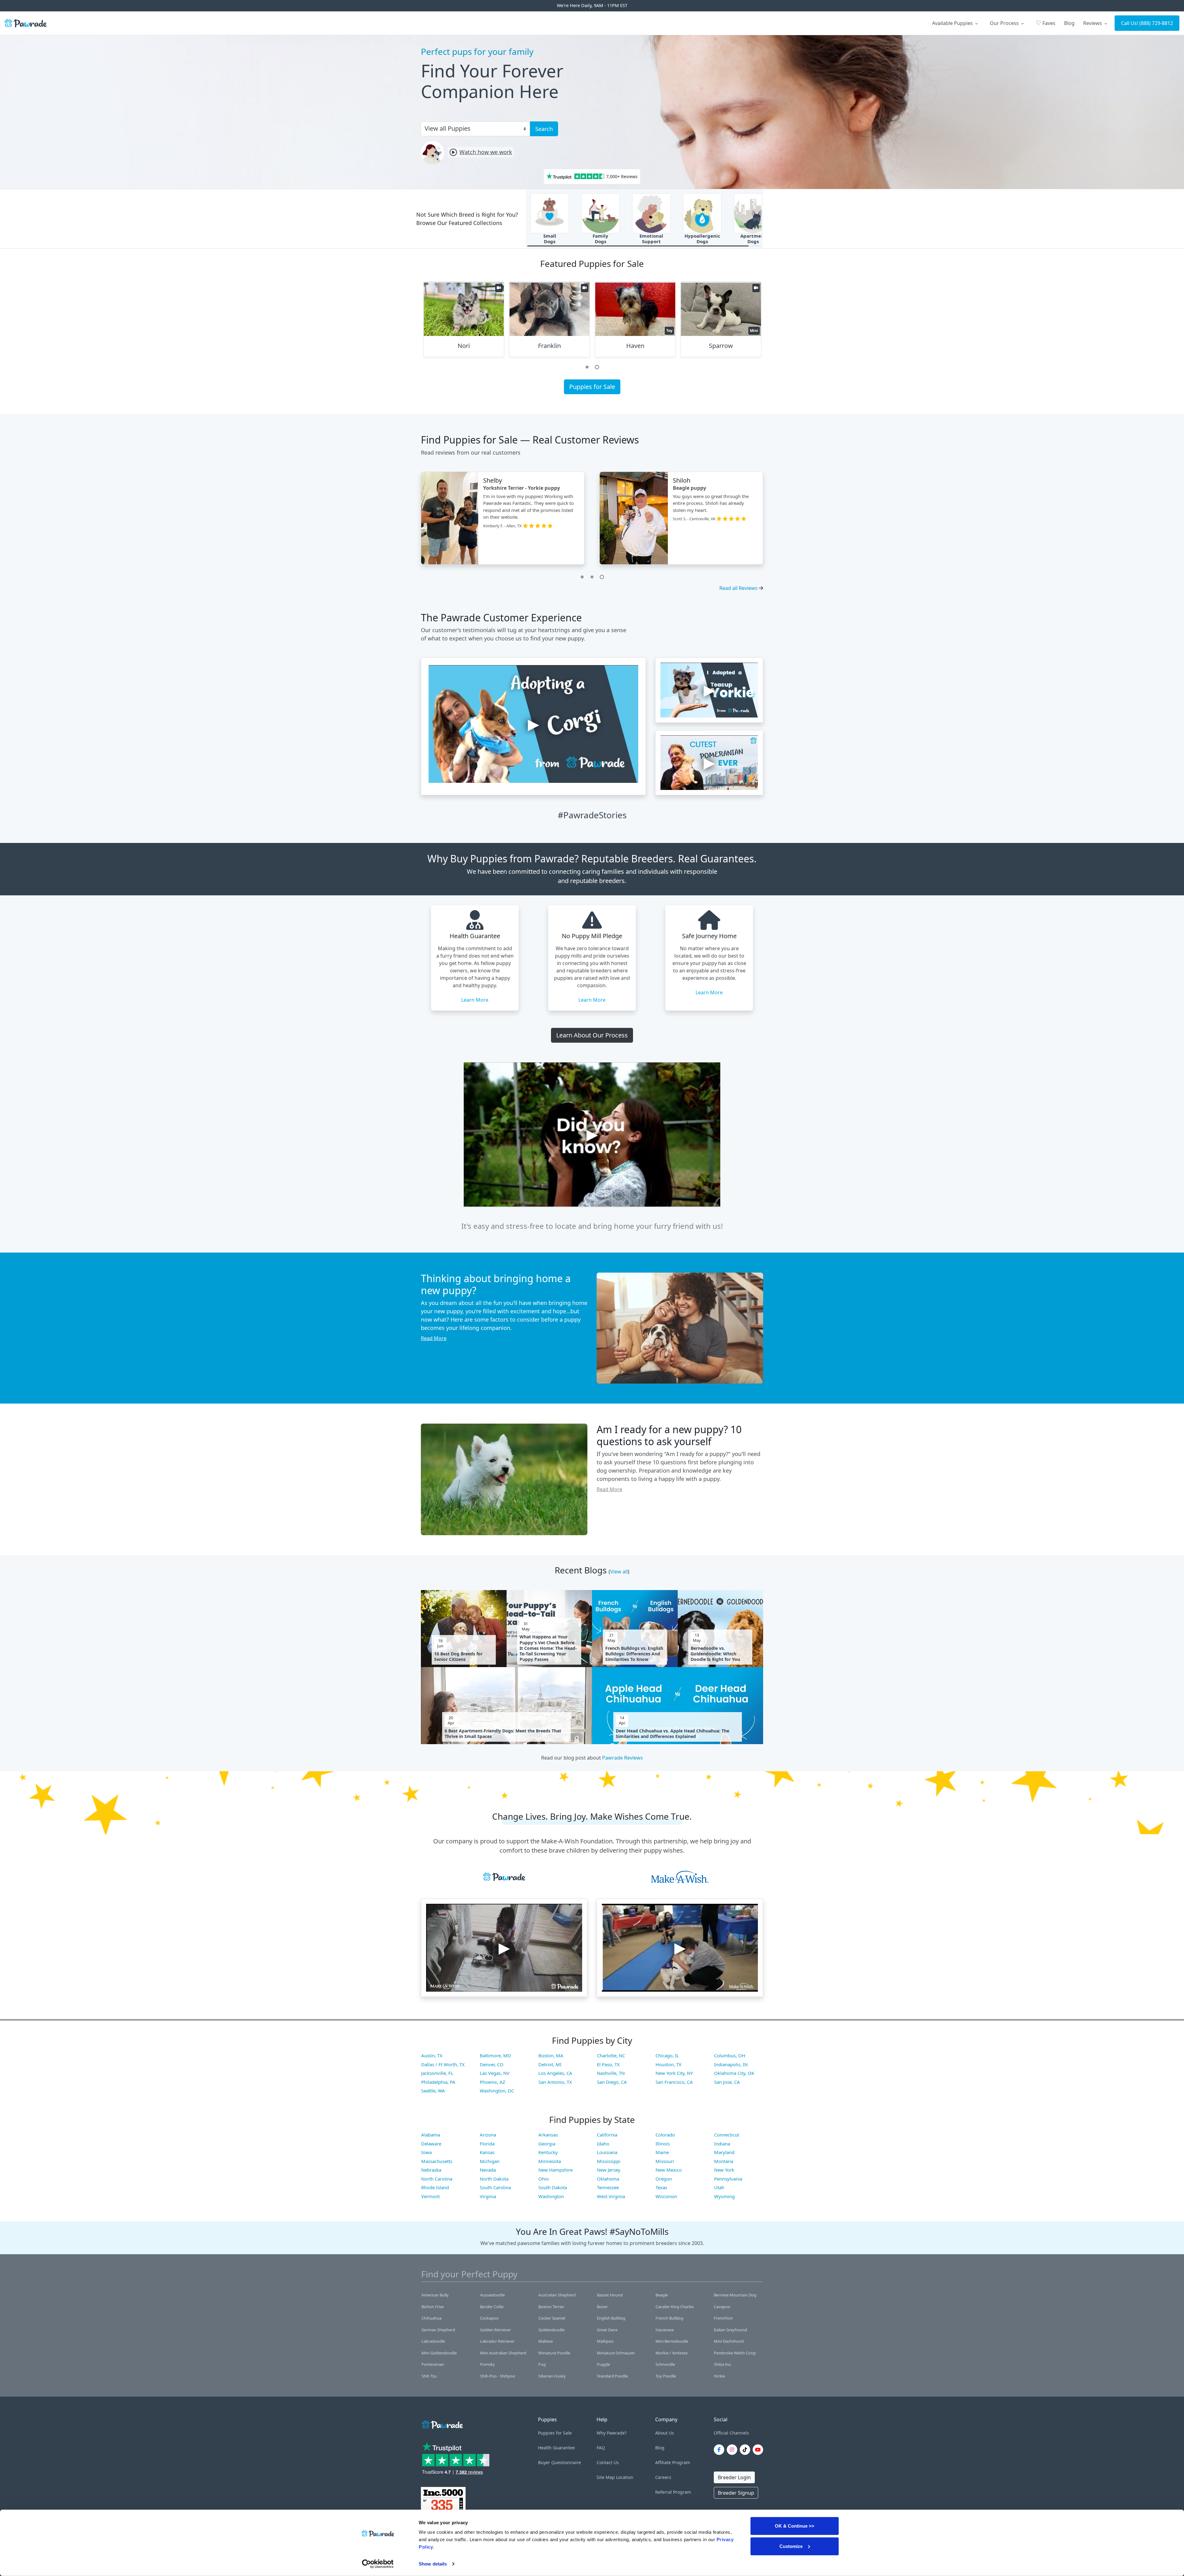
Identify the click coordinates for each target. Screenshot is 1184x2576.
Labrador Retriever (497, 2341)
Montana (724, 2161)
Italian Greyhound (730, 2330)
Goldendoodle (551, 2330)
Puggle (603, 2364)
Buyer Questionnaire (559, 2462)
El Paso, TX (608, 2064)
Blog (1069, 23)
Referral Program (673, 2492)
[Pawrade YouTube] (759, 2450)
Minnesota (550, 2161)
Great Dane (607, 2330)
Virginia (488, 2196)
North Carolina (437, 2179)
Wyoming (724, 2196)
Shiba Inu (722, 2364)
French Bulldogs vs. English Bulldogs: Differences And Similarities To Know (634, 1654)
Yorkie (719, 2376)
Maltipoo (605, 2341)
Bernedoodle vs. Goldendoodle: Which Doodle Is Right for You (715, 1654)
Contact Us (608, 2462)
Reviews (1093, 23)
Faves (1046, 23)
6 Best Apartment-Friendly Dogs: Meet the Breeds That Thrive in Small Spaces (503, 1734)
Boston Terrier (551, 2307)
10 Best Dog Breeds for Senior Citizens (458, 1657)
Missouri (665, 2161)
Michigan (490, 2161)
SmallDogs (550, 239)
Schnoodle (665, 2364)
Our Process (1005, 23)
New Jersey (609, 2170)
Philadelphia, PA (438, 2082)
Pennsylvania (728, 2179)
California (607, 2135)
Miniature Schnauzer (616, 2353)
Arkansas (548, 2135)
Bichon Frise (433, 2307)
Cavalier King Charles (675, 2307)
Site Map (606, 2477)
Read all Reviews (738, 588)
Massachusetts (437, 2161)
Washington (551, 2196)
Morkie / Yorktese (672, 2353)
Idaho (603, 2144)
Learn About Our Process (592, 1035)
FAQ (601, 2448)
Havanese (665, 2330)
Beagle (662, 2295)
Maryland (724, 2152)
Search (544, 129)
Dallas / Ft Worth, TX (443, 2064)
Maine (662, 2152)
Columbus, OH (730, 2055)
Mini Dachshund (729, 2341)
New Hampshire (555, 2170)
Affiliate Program (673, 2462)
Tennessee (608, 2187)
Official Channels (731, 2433)
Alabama (431, 2135)
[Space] (442, 2424)
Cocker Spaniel (552, 2318)
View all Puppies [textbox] (448, 128)
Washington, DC (497, 2091)
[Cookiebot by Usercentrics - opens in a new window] (378, 2564)
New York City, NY (674, 2073)
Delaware (431, 2144)
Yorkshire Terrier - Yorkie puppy (522, 488)
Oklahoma (608, 2179)
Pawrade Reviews (623, 1758)
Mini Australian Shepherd (503, 2353)
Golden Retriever (495, 2330)
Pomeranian (433, 2364)
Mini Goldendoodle (439, 2353)
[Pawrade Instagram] (733, 2450)
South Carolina (495, 2187)
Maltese (546, 2341)
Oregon (664, 2179)
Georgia (547, 2144)
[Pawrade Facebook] (720, 2450)
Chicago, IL (667, 2055)
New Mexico (669, 2170)
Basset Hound (610, 2295)
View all (619, 1572)
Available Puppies (953, 23)
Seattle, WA (433, 2091)
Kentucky (548, 2152)
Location (625, 2477)
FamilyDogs (600, 239)
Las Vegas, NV (495, 2073)
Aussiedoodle (492, 2295)
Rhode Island (435, 2187)
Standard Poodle (612, 2376)
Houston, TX (668, 2064)
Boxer (602, 2307)
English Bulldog (611, 2318)
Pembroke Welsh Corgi (735, 2353)
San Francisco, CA (674, 2082)
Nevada (488, 2170)
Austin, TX (432, 2055)
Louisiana (607, 2152)
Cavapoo (722, 2307)
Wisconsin (666, 2196)
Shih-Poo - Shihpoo (498, 2376)
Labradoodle (433, 2341)
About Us (665, 2433)
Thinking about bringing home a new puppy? (496, 1284)
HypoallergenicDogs (702, 239)
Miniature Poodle (554, 2353)
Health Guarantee (556, 2448)
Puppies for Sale (592, 387)
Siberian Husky (552, 2376)
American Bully (435, 2295)
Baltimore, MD (495, 2055)
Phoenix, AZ (493, 2082)
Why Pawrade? (612, 2433)
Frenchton (723, 2318)
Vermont (430, 2196)
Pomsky (487, 2364)
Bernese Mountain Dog (735, 2295)
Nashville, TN (611, 2073)
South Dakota (553, 2187)
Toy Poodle (666, 2376)
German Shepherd (438, 2330)
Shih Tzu (429, 2376)
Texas (661, 2187)
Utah (719, 2187)
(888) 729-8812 (1156, 23)
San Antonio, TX (555, 2082)
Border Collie (492, 2307)
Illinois (663, 2144)
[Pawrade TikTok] (746, 2450)
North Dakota (494, 2179)
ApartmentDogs (753, 239)
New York (724, 2170)
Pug (542, 2364)
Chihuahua (432, 2318)
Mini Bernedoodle (672, 2341)
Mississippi (609, 2161)
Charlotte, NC (611, 2055)
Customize (791, 2546)
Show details (433, 2564)
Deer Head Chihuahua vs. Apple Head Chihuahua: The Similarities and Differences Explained (672, 1734)
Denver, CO (492, 2064)
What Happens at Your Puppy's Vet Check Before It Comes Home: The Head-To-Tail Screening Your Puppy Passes (548, 1648)
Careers (663, 2477)
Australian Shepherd (557, 2295)
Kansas (487, 2152)
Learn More (475, 1000)
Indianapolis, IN (731, 2064)
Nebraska (431, 2170)
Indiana (722, 2144)
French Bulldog (669, 2318)
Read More (434, 1338)
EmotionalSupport (651, 239)
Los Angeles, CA (555, 2073)
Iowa (426, 2152)
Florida (487, 2144)
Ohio (544, 2179)
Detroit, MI (550, 2064)
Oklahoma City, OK (734, 2073)
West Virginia (611, 2196)
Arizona (488, 2135)
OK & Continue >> (795, 2526)
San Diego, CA (612, 2082)
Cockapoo (489, 2318)
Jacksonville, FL (437, 2073)
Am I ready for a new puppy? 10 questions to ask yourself (669, 1435)
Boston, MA (551, 2055)
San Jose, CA (727, 2082)
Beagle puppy (689, 488)
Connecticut (727, 2135)
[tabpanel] (464, 322)
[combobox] (473, 128)
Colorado (665, 2135)
